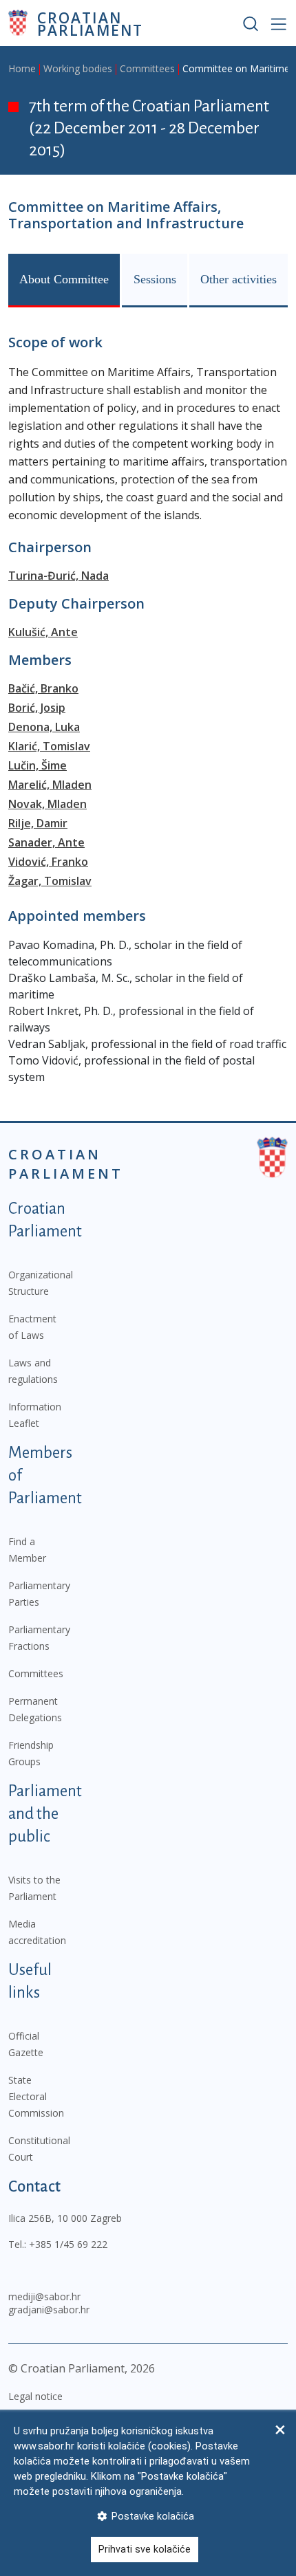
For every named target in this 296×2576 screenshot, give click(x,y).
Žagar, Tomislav (50, 881)
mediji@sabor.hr (44, 2296)
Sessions (155, 279)
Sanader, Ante (46, 842)
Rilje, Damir (38, 823)
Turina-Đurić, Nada (59, 576)
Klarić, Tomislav (49, 746)
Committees (147, 68)
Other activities (239, 279)
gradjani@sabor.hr (49, 2310)
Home (22, 68)
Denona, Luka (44, 727)
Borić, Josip (37, 708)
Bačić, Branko (43, 688)
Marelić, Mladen (50, 785)
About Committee (64, 279)
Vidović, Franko (48, 862)
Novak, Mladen (47, 804)
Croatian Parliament (90, 23)
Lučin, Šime (38, 765)
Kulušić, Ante (43, 632)
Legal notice (35, 2396)
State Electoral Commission (36, 2096)
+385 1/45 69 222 (68, 2244)
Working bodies (78, 68)
